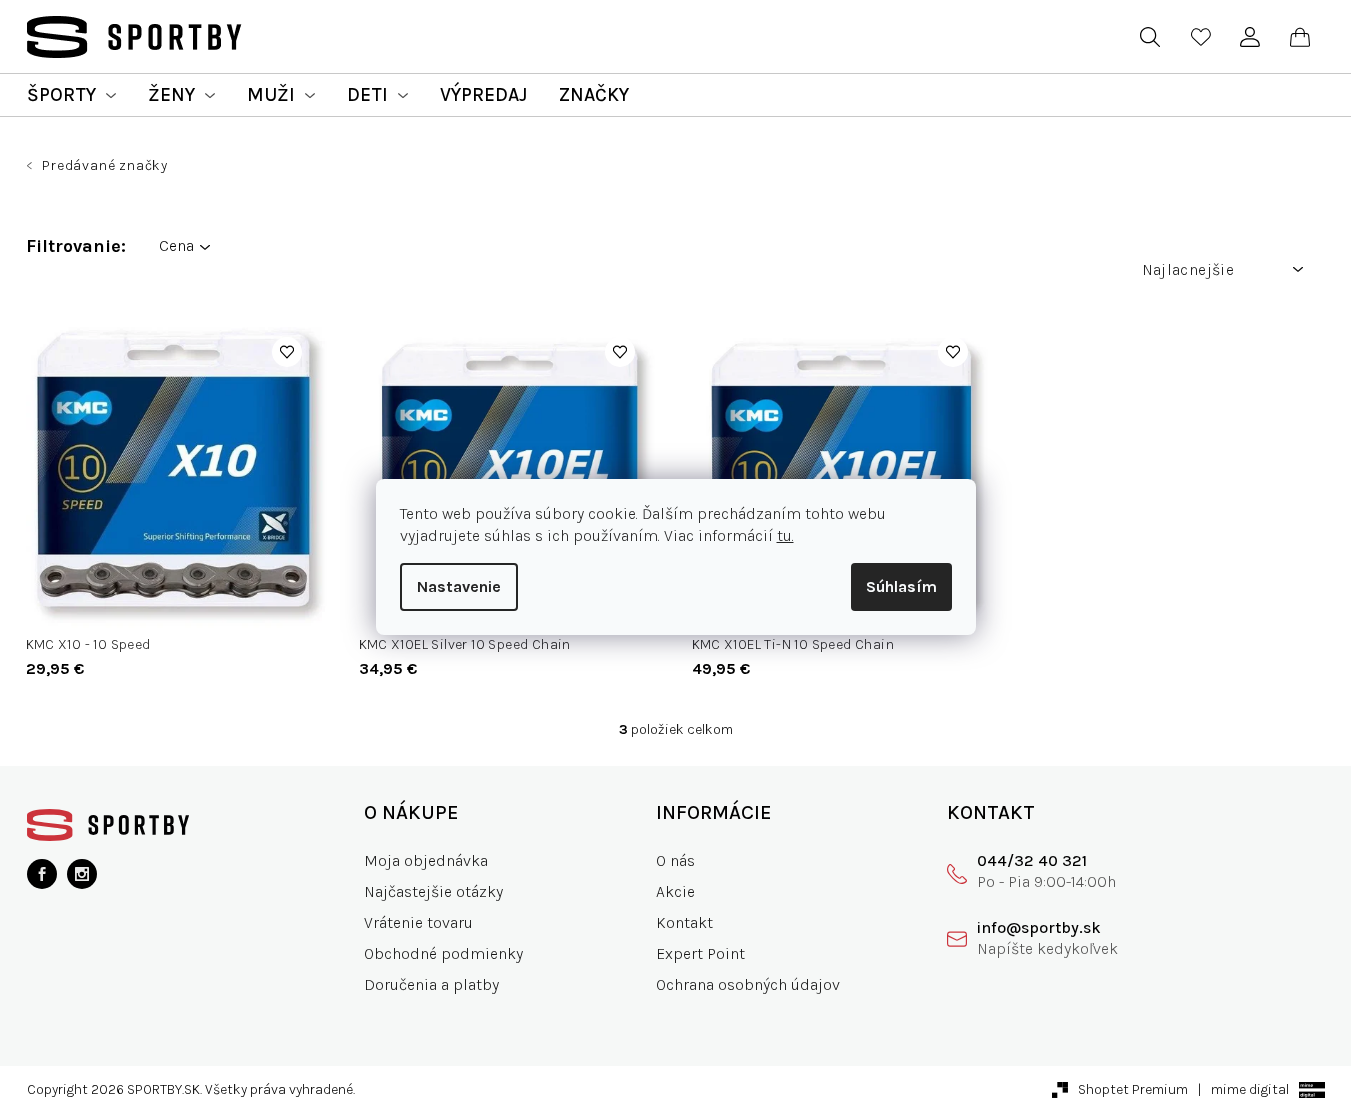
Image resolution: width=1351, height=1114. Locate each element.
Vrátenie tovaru (418, 922)
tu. (785, 535)
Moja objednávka (426, 860)
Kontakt (684, 922)
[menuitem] (71, 95)
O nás (675, 860)
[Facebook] (42, 874)
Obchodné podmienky (443, 953)
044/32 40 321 (1032, 860)
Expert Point (700, 953)
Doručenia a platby (431, 984)
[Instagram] (82, 874)
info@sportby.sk (1039, 927)
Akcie (675, 891)
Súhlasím (901, 586)
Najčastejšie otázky (433, 891)
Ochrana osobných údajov (748, 984)
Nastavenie (459, 586)
